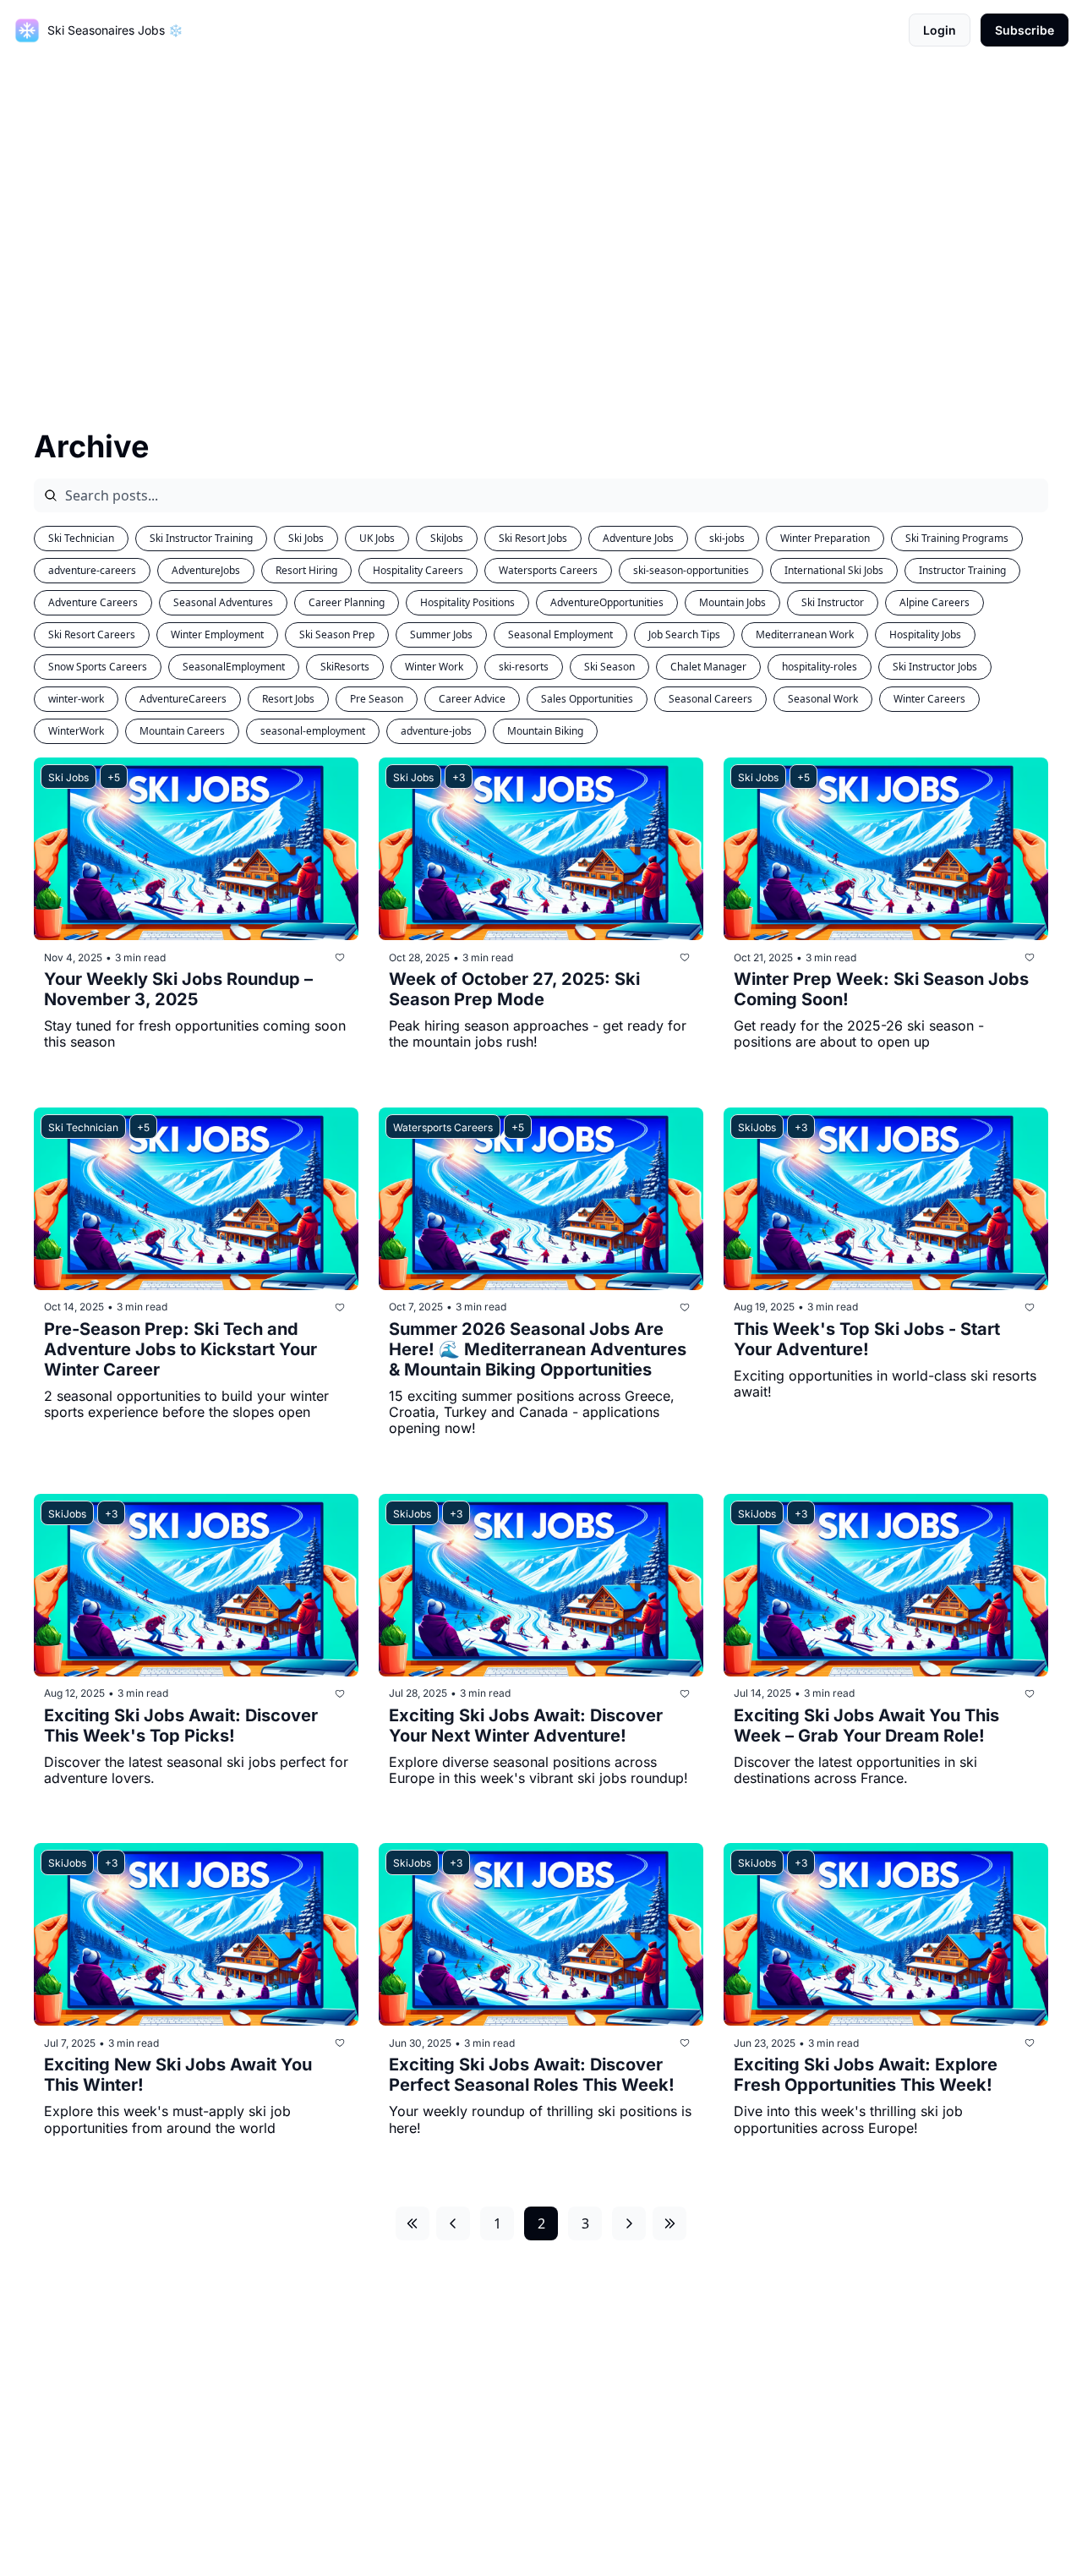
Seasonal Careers (710, 699)
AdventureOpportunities (607, 602)
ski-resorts (524, 667)
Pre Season (377, 699)
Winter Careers (929, 699)
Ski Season (609, 667)
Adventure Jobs (638, 538)
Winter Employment (217, 634)
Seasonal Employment (560, 634)
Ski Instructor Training (201, 538)
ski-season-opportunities (691, 570)
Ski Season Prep (337, 634)
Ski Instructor (833, 602)
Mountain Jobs (732, 602)
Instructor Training (962, 570)
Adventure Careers (93, 602)
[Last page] (669, 2223)
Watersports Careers (548, 570)
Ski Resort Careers (92, 634)
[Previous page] (453, 2223)
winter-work (76, 699)
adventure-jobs (436, 731)
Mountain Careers (182, 731)
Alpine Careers (934, 602)
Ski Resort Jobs (533, 538)
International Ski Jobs (834, 570)
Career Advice (472, 699)
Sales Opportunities (587, 699)
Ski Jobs (306, 538)
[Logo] (27, 30)
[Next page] (629, 2223)
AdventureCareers (183, 699)
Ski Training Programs (957, 538)
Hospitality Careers (418, 570)
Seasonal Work (823, 699)
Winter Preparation (825, 538)
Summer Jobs (441, 634)
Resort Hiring (306, 570)
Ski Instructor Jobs (935, 667)
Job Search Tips (684, 634)
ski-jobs (727, 538)
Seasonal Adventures (223, 602)
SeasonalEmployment (234, 667)
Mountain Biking (545, 731)
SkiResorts (345, 667)
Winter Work (434, 667)
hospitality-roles (820, 667)
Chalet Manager (708, 667)
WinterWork (76, 731)
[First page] (413, 2223)
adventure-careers (92, 570)
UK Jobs (377, 538)
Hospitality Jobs (925, 634)
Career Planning (347, 602)
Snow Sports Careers (98, 667)
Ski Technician (81, 538)
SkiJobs (447, 538)
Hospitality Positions (467, 602)
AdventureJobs (206, 570)
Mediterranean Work (805, 634)
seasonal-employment (313, 731)
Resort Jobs (288, 699)
